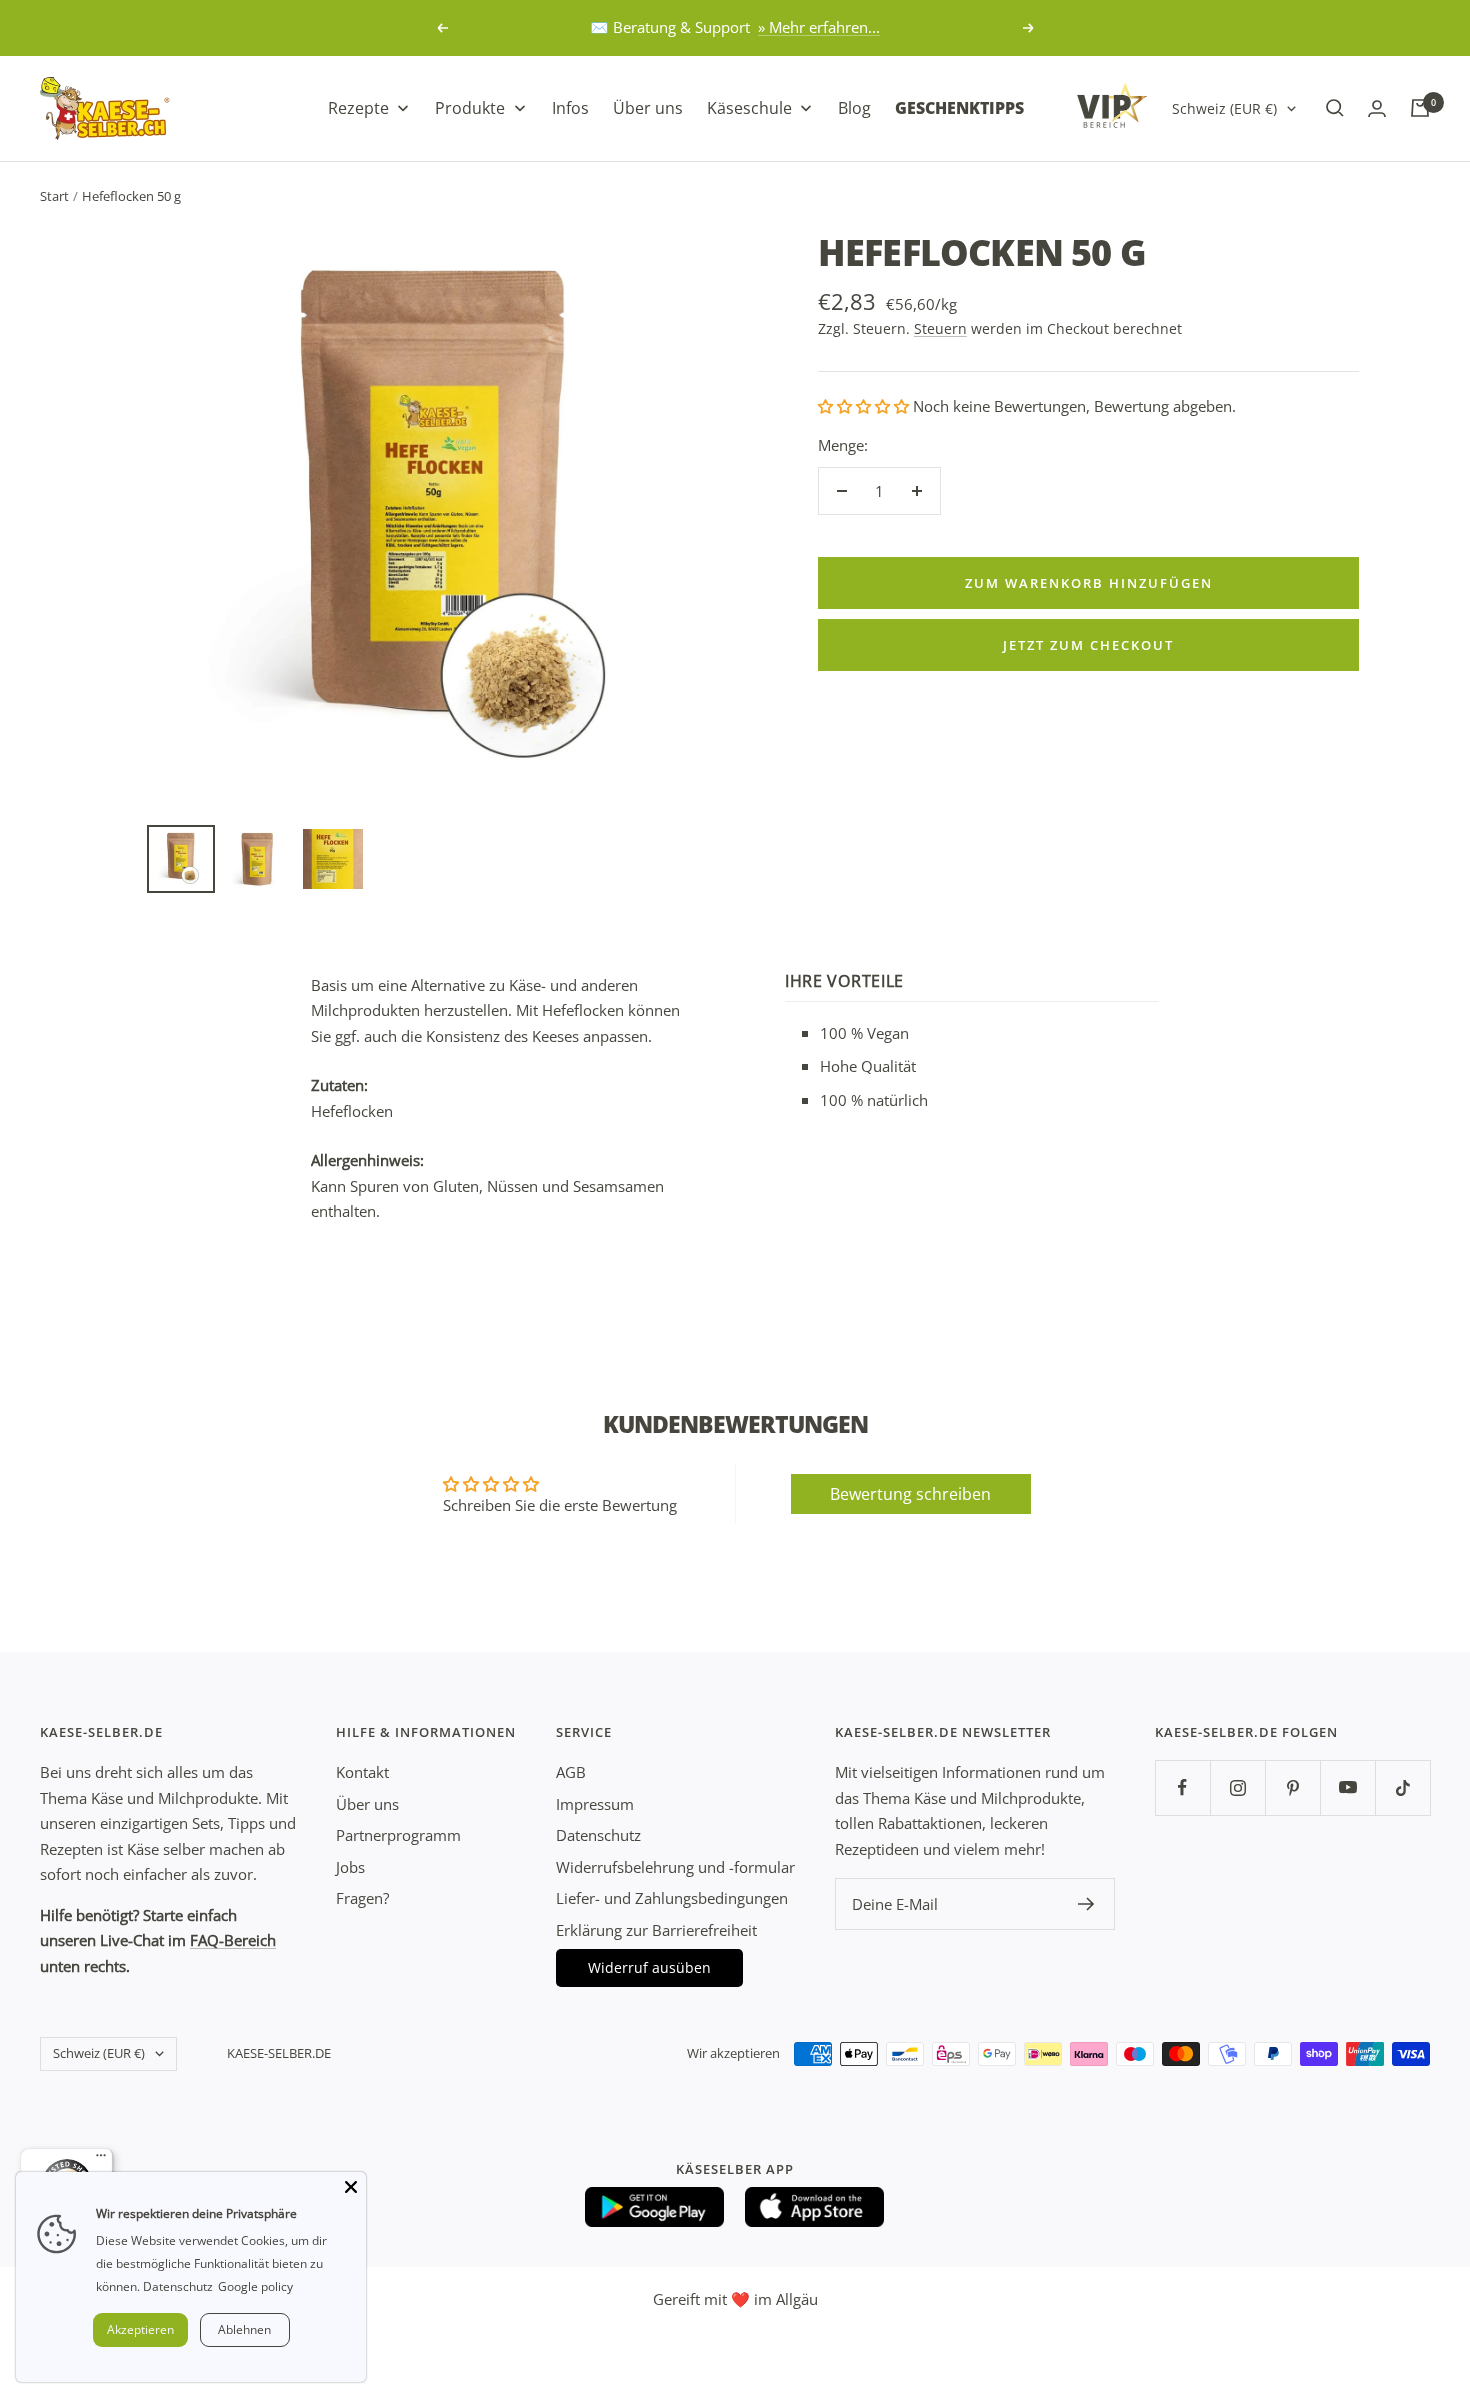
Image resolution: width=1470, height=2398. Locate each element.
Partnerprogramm (398, 1835)
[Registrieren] (1086, 1904)
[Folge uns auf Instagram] (1237, 1787)
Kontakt (362, 1772)
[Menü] (101, 2160)
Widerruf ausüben (649, 1967)
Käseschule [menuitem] (749, 107)
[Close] (351, 2187)
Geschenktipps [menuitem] (959, 107)
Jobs (350, 1867)
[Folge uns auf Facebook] (1182, 1787)
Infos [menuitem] (570, 107)
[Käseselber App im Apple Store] (815, 2207)
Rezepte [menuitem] (358, 107)
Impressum (595, 1804)
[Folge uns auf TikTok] (1402, 1787)
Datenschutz (598, 1835)
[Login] (1377, 108)
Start (54, 196)
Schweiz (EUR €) (1224, 107)
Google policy (255, 2286)
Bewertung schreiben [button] (910, 1494)
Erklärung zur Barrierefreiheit (656, 1930)
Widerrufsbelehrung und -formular (675, 1867)
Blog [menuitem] (854, 107)
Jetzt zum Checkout (1088, 645)
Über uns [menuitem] (648, 107)
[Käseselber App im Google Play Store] (655, 2207)
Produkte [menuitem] (470, 107)
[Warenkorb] (1420, 108)
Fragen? (362, 1898)
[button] (865, 406)
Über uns (367, 1804)
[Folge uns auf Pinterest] (1292, 1787)
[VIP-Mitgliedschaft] (1112, 105)
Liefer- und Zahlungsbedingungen (672, 1898)
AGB (571, 1772)
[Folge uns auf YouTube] (1347, 1787)
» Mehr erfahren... (819, 27)
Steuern (940, 328)
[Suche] (1335, 108)
